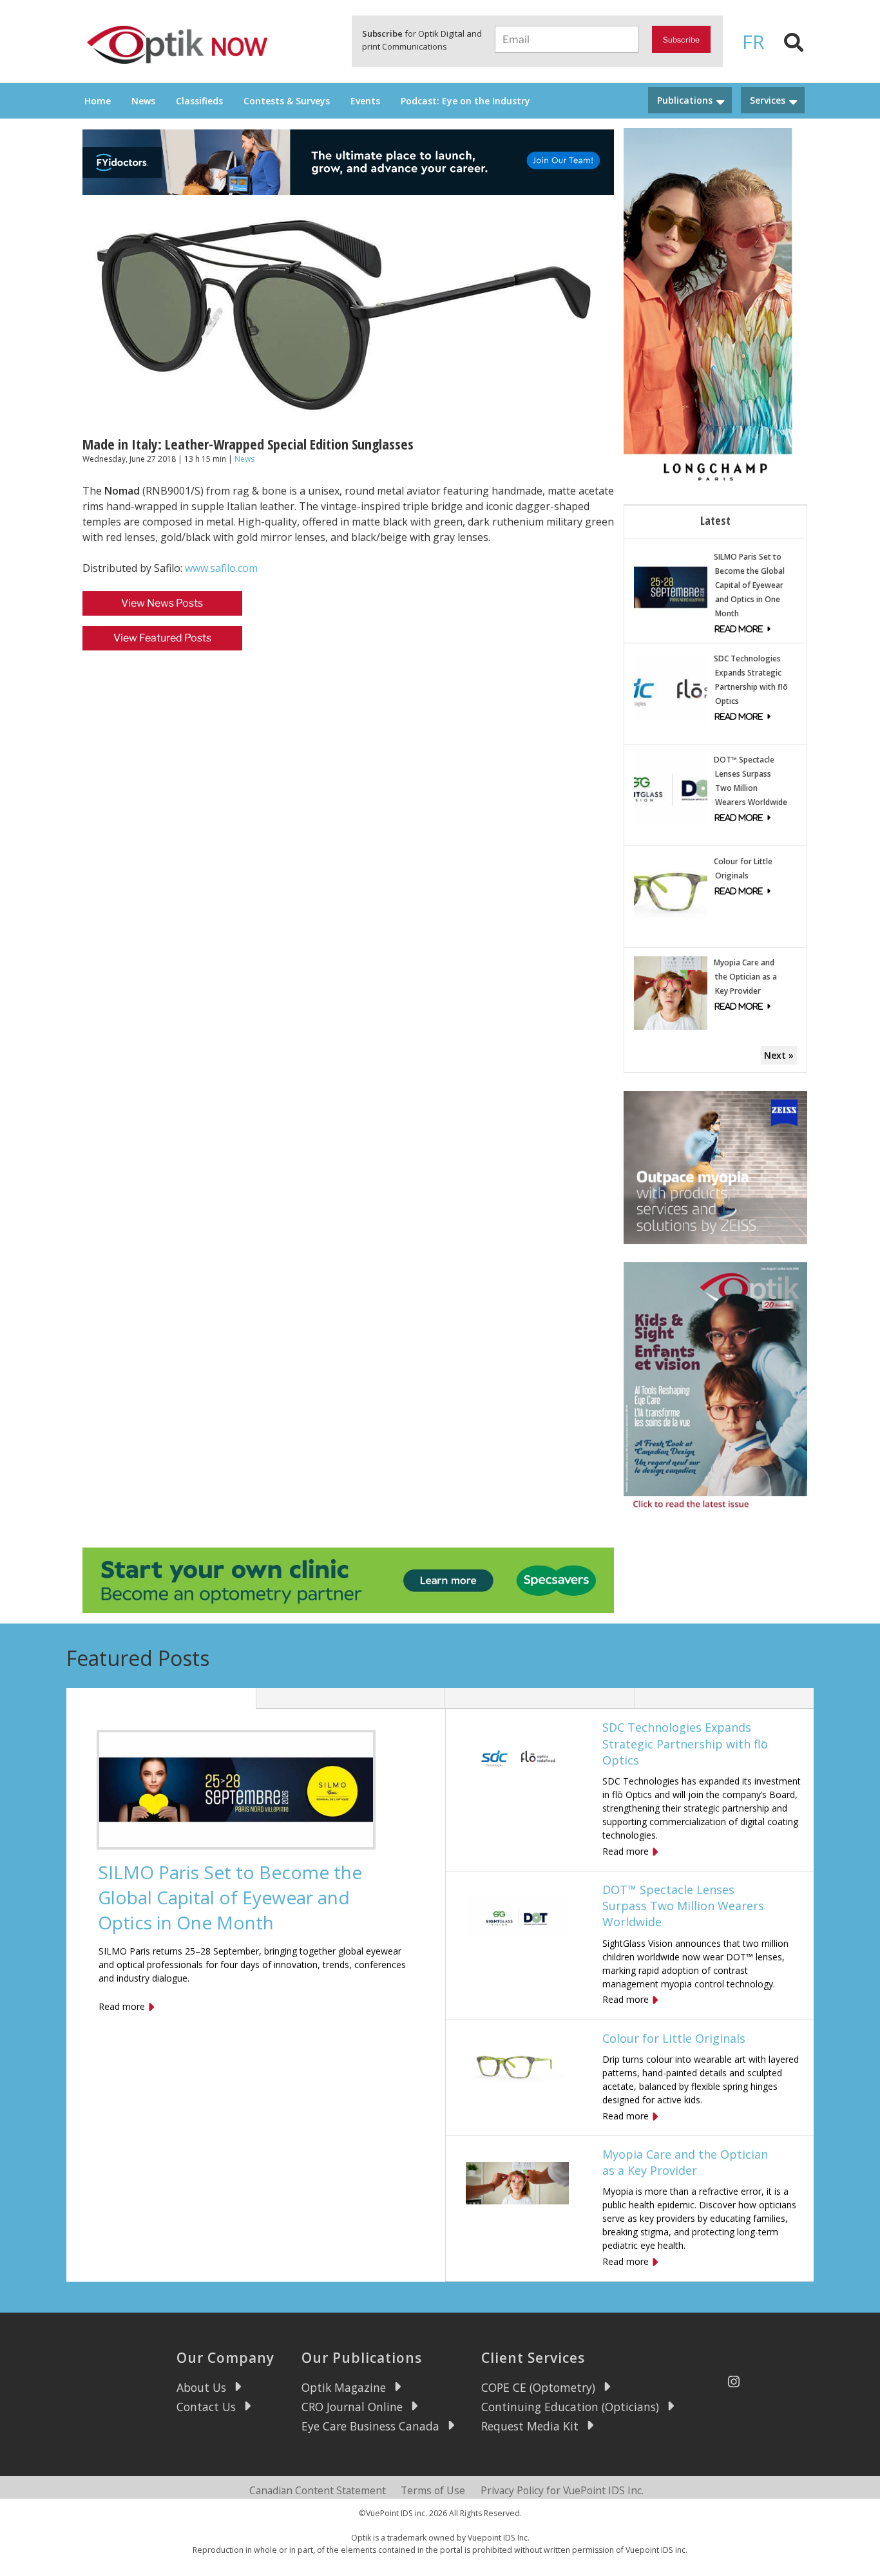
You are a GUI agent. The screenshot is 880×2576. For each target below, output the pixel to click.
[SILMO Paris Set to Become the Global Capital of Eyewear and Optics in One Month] (671, 586)
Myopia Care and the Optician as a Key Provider (745, 977)
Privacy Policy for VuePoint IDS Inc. (562, 2490)
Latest (715, 520)
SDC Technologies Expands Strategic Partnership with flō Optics (685, 1743)
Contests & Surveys (287, 101)
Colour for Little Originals (674, 2038)
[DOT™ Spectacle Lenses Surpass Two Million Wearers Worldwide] (671, 789)
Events (365, 101)
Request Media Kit (530, 2426)
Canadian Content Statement (318, 2490)
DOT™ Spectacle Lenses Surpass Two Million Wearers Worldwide (683, 1906)
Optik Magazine (344, 2387)
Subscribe (681, 40)
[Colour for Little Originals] (671, 891)
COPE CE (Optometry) (538, 2387)
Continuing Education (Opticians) (570, 2407)
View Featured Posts (162, 638)
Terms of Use (433, 2490)
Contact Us (206, 2407)
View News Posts (162, 603)
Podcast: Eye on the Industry (465, 101)
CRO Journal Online (352, 2407)
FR (753, 42)
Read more (122, 2006)
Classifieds (199, 101)
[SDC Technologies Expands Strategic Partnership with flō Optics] (671, 687)
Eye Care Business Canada (370, 2426)
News (143, 101)
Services (768, 100)
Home (98, 101)
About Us (201, 2387)
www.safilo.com (221, 568)
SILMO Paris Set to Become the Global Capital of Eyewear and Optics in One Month (749, 585)
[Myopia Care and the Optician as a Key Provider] (671, 992)
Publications (685, 100)
